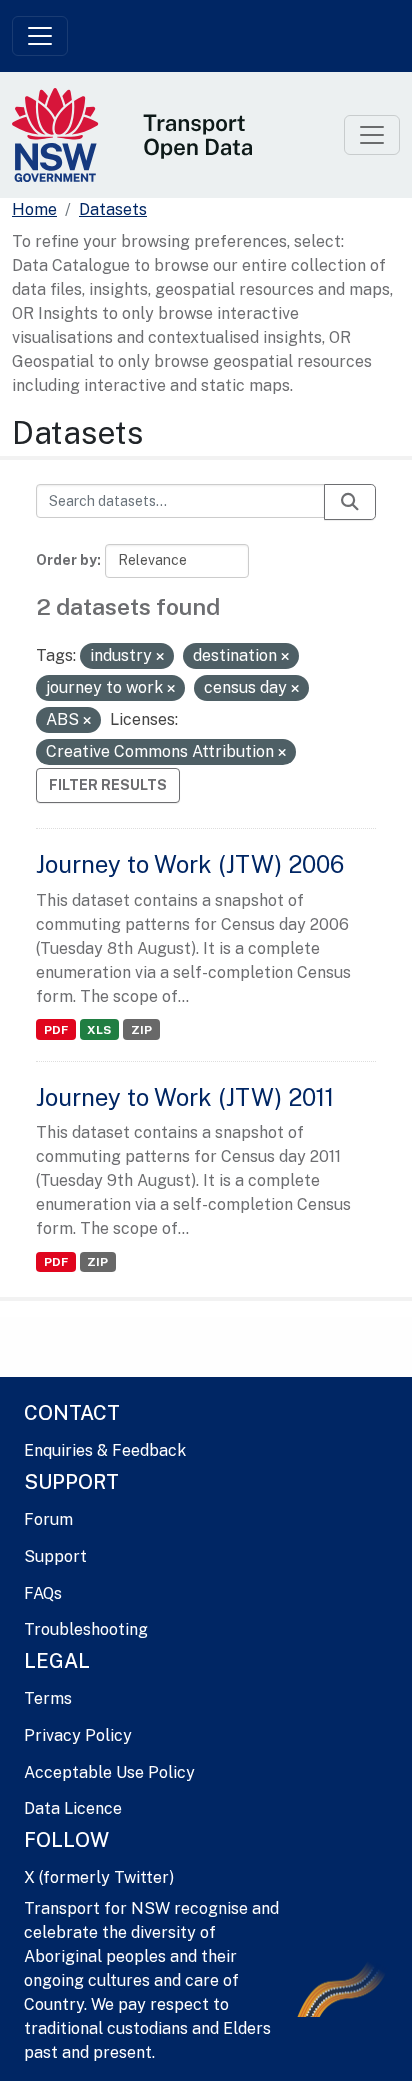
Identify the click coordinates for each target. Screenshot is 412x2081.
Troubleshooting (86, 1629)
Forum (48, 1519)
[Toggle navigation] (40, 36)
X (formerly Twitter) (99, 1877)
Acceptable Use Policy (109, 1772)
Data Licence (73, 1808)
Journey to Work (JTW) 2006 (190, 864)
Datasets (113, 209)
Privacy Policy (78, 1735)
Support (55, 1556)
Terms (48, 1698)
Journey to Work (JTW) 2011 (185, 1097)
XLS (99, 1030)
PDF (56, 1030)
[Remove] (160, 657)
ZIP (141, 1030)
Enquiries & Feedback (105, 1450)
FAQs (43, 1593)
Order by (66, 560)
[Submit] (350, 502)
